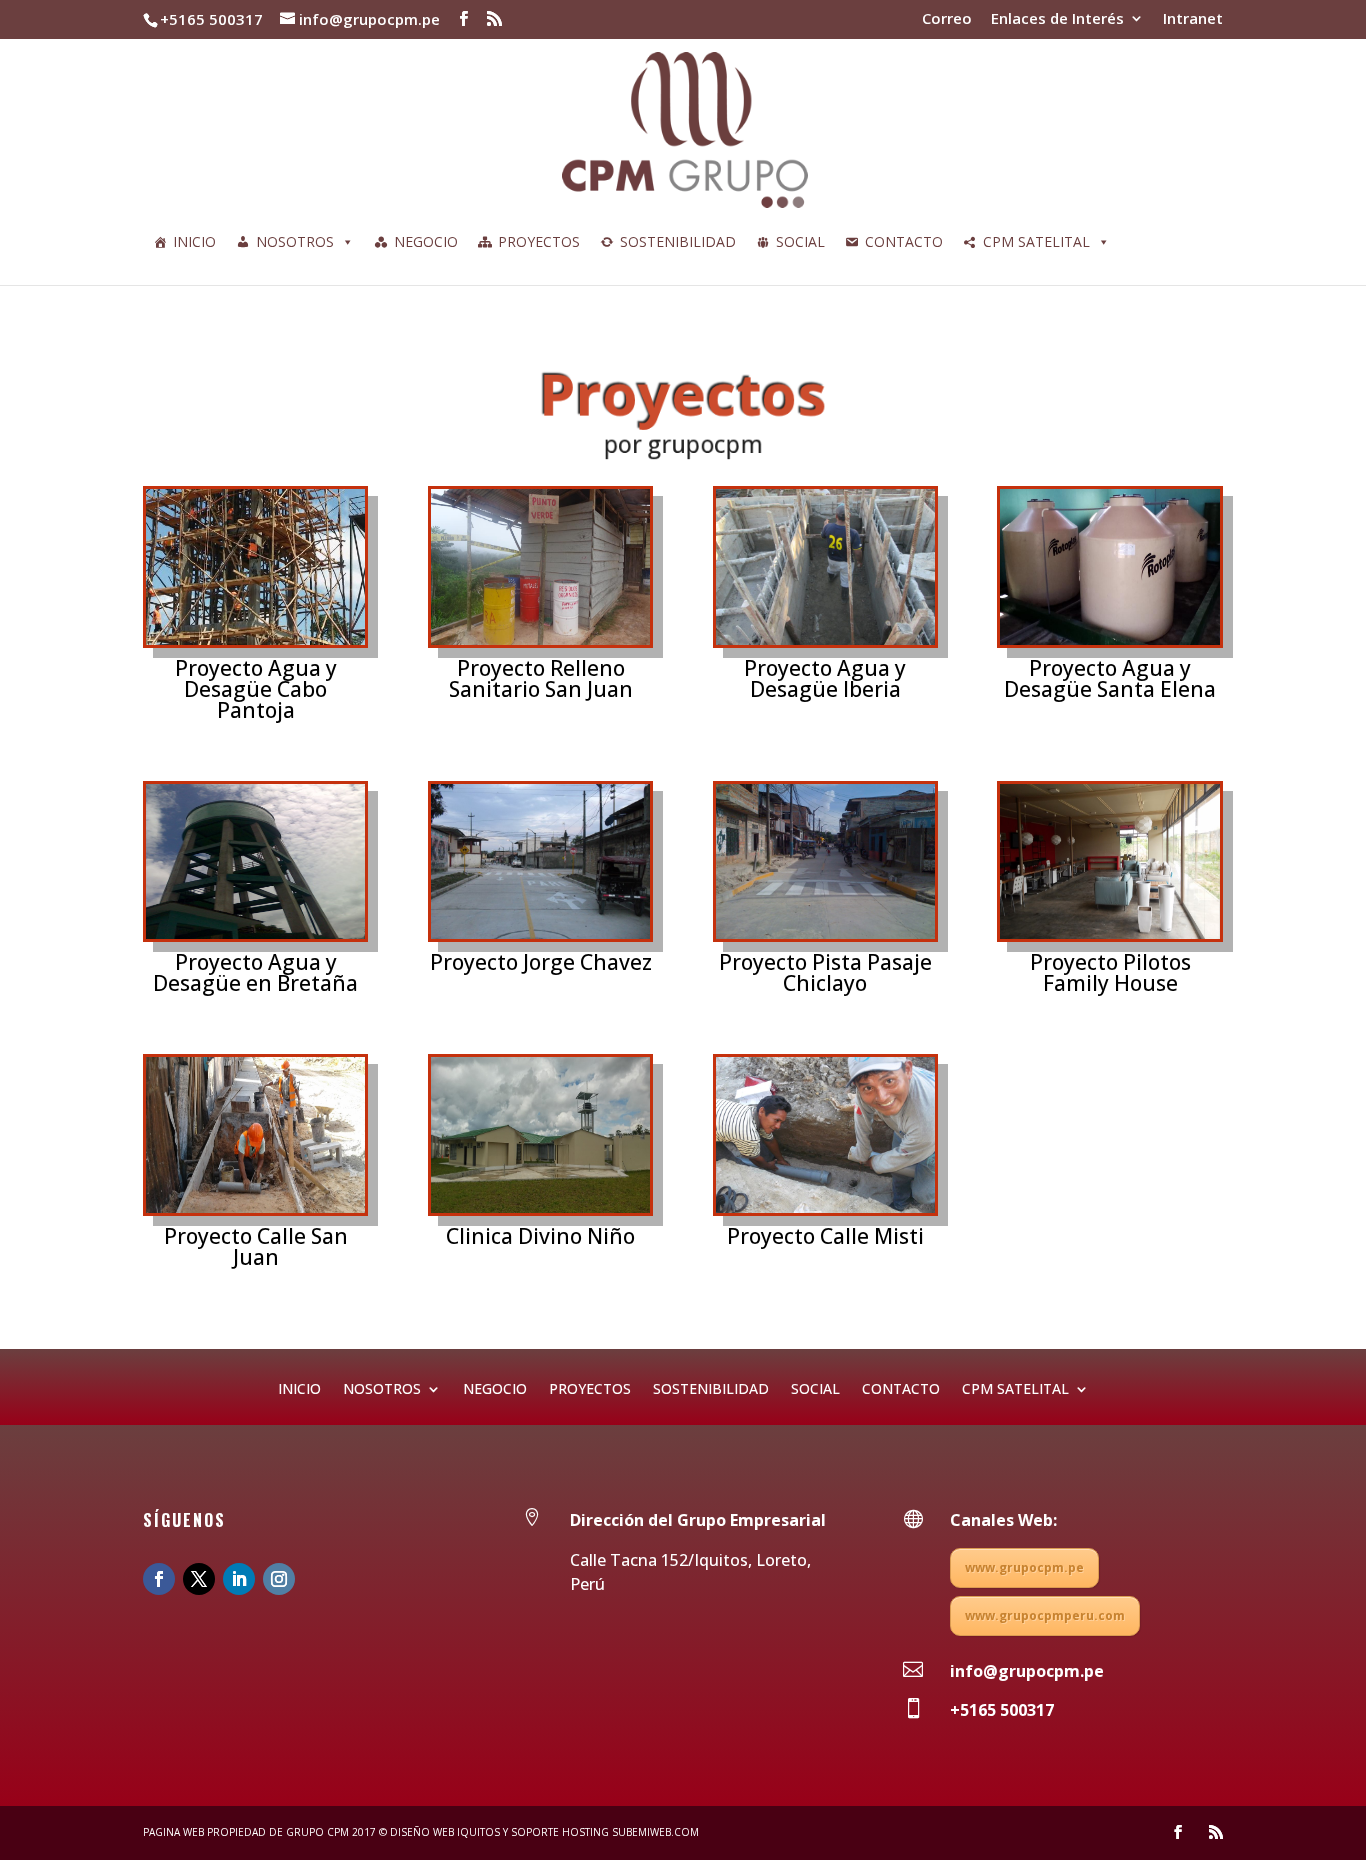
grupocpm (703, 441)
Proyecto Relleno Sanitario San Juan (541, 678)
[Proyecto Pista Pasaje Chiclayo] (825, 862)
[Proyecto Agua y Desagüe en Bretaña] (255, 862)
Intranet (1193, 19)
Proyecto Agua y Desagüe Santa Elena (1110, 678)
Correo (947, 19)
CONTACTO (904, 241)
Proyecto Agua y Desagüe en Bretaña (255, 972)
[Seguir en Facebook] (159, 1579)
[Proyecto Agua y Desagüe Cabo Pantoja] (255, 567)
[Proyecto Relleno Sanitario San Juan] (540, 567)
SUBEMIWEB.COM (654, 1832)
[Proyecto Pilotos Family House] (1109, 862)
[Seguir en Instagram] (279, 1579)
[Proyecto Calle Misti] (825, 1135)
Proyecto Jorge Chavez (541, 962)
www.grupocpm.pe (1024, 1567)
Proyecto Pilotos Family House (1110, 972)
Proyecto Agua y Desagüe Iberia (825, 678)
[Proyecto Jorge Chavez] (540, 862)
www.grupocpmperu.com (1045, 1615)
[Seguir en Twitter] (199, 1579)
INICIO (194, 241)
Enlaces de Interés (1057, 19)
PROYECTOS (539, 241)
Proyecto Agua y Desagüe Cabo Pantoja (256, 689)
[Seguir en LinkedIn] (239, 1579)
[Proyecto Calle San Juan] (255, 1135)
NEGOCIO (426, 241)
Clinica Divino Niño (540, 1236)
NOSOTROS (295, 241)
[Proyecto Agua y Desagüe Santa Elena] (1109, 567)
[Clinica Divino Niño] (540, 1135)
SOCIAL (800, 241)
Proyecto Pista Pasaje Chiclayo (825, 972)
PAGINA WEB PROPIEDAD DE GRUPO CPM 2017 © (265, 1832)
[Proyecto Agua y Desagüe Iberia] (825, 567)
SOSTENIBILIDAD (678, 241)
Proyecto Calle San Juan (256, 1246)
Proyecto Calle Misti (825, 1236)
